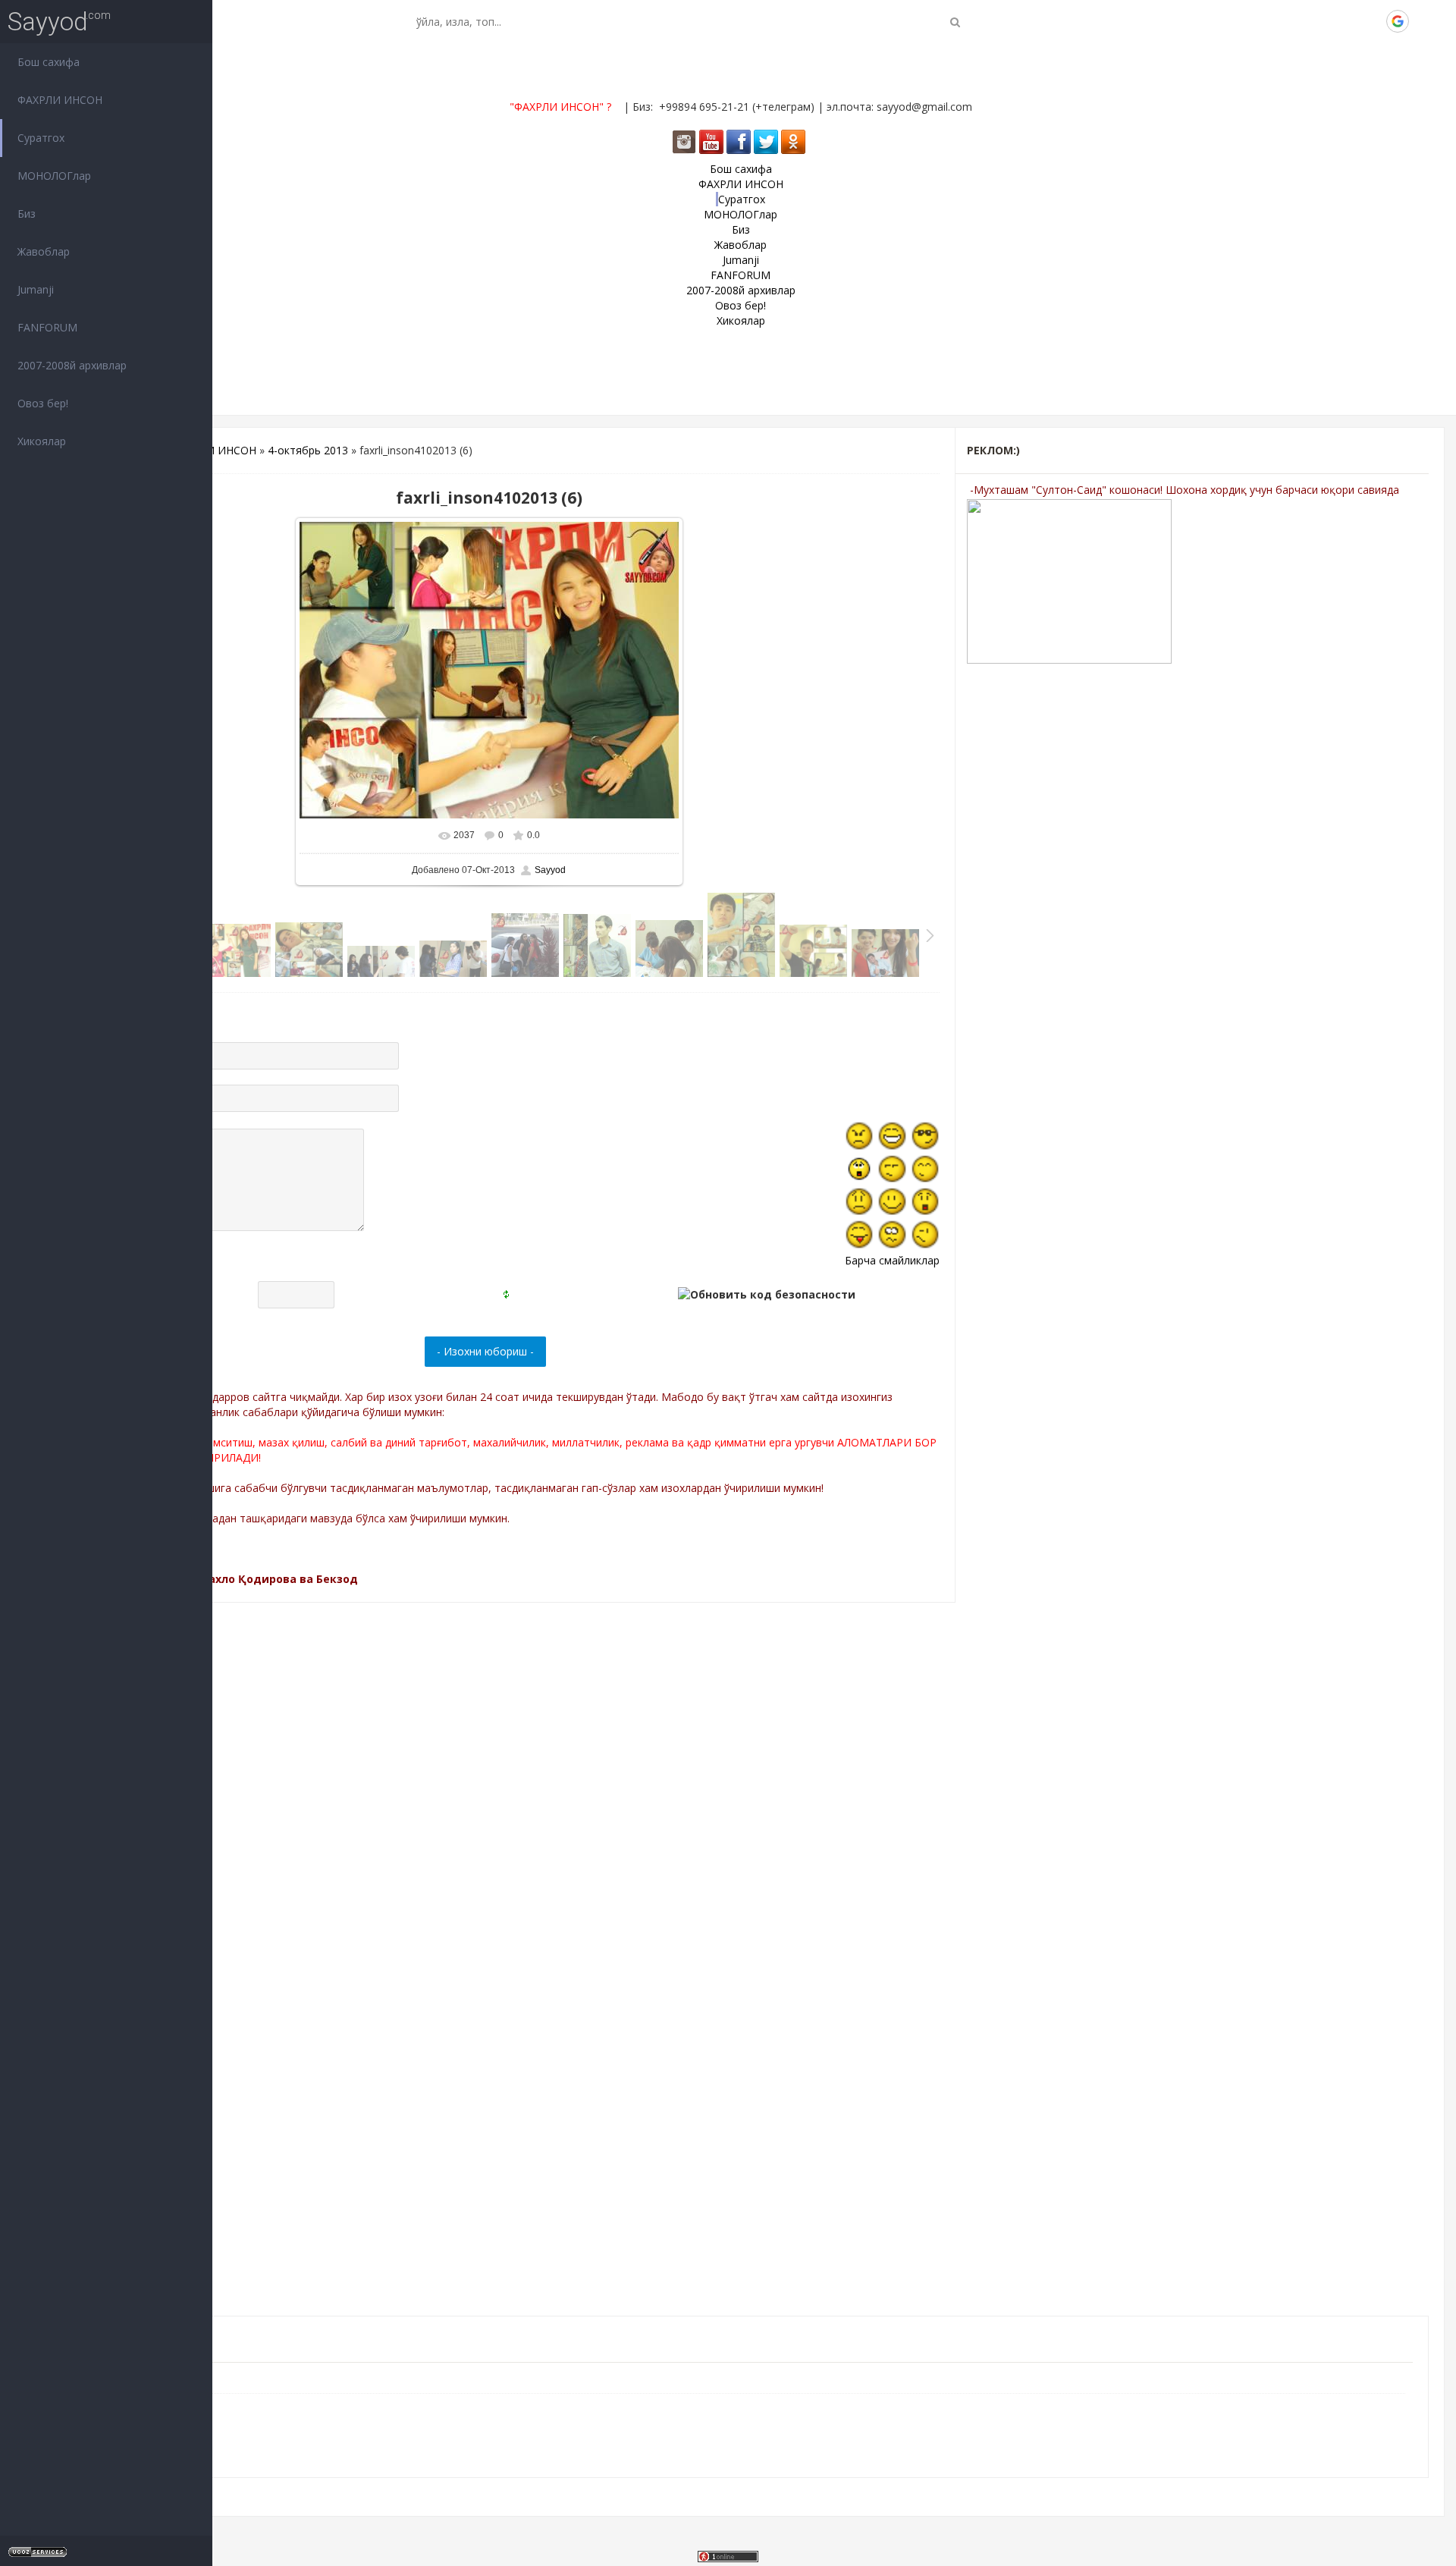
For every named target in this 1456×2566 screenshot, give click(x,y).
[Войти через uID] (1294, 21)
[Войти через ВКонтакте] (1320, 21)
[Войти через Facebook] (1346, 21)
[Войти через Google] (1398, 21)
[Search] (955, 22)
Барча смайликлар (892, 1260)
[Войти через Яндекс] (1372, 21)
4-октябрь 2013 (308, 450)
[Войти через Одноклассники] (1423, 21)
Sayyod (48, 22)
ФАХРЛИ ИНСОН (214, 450)
